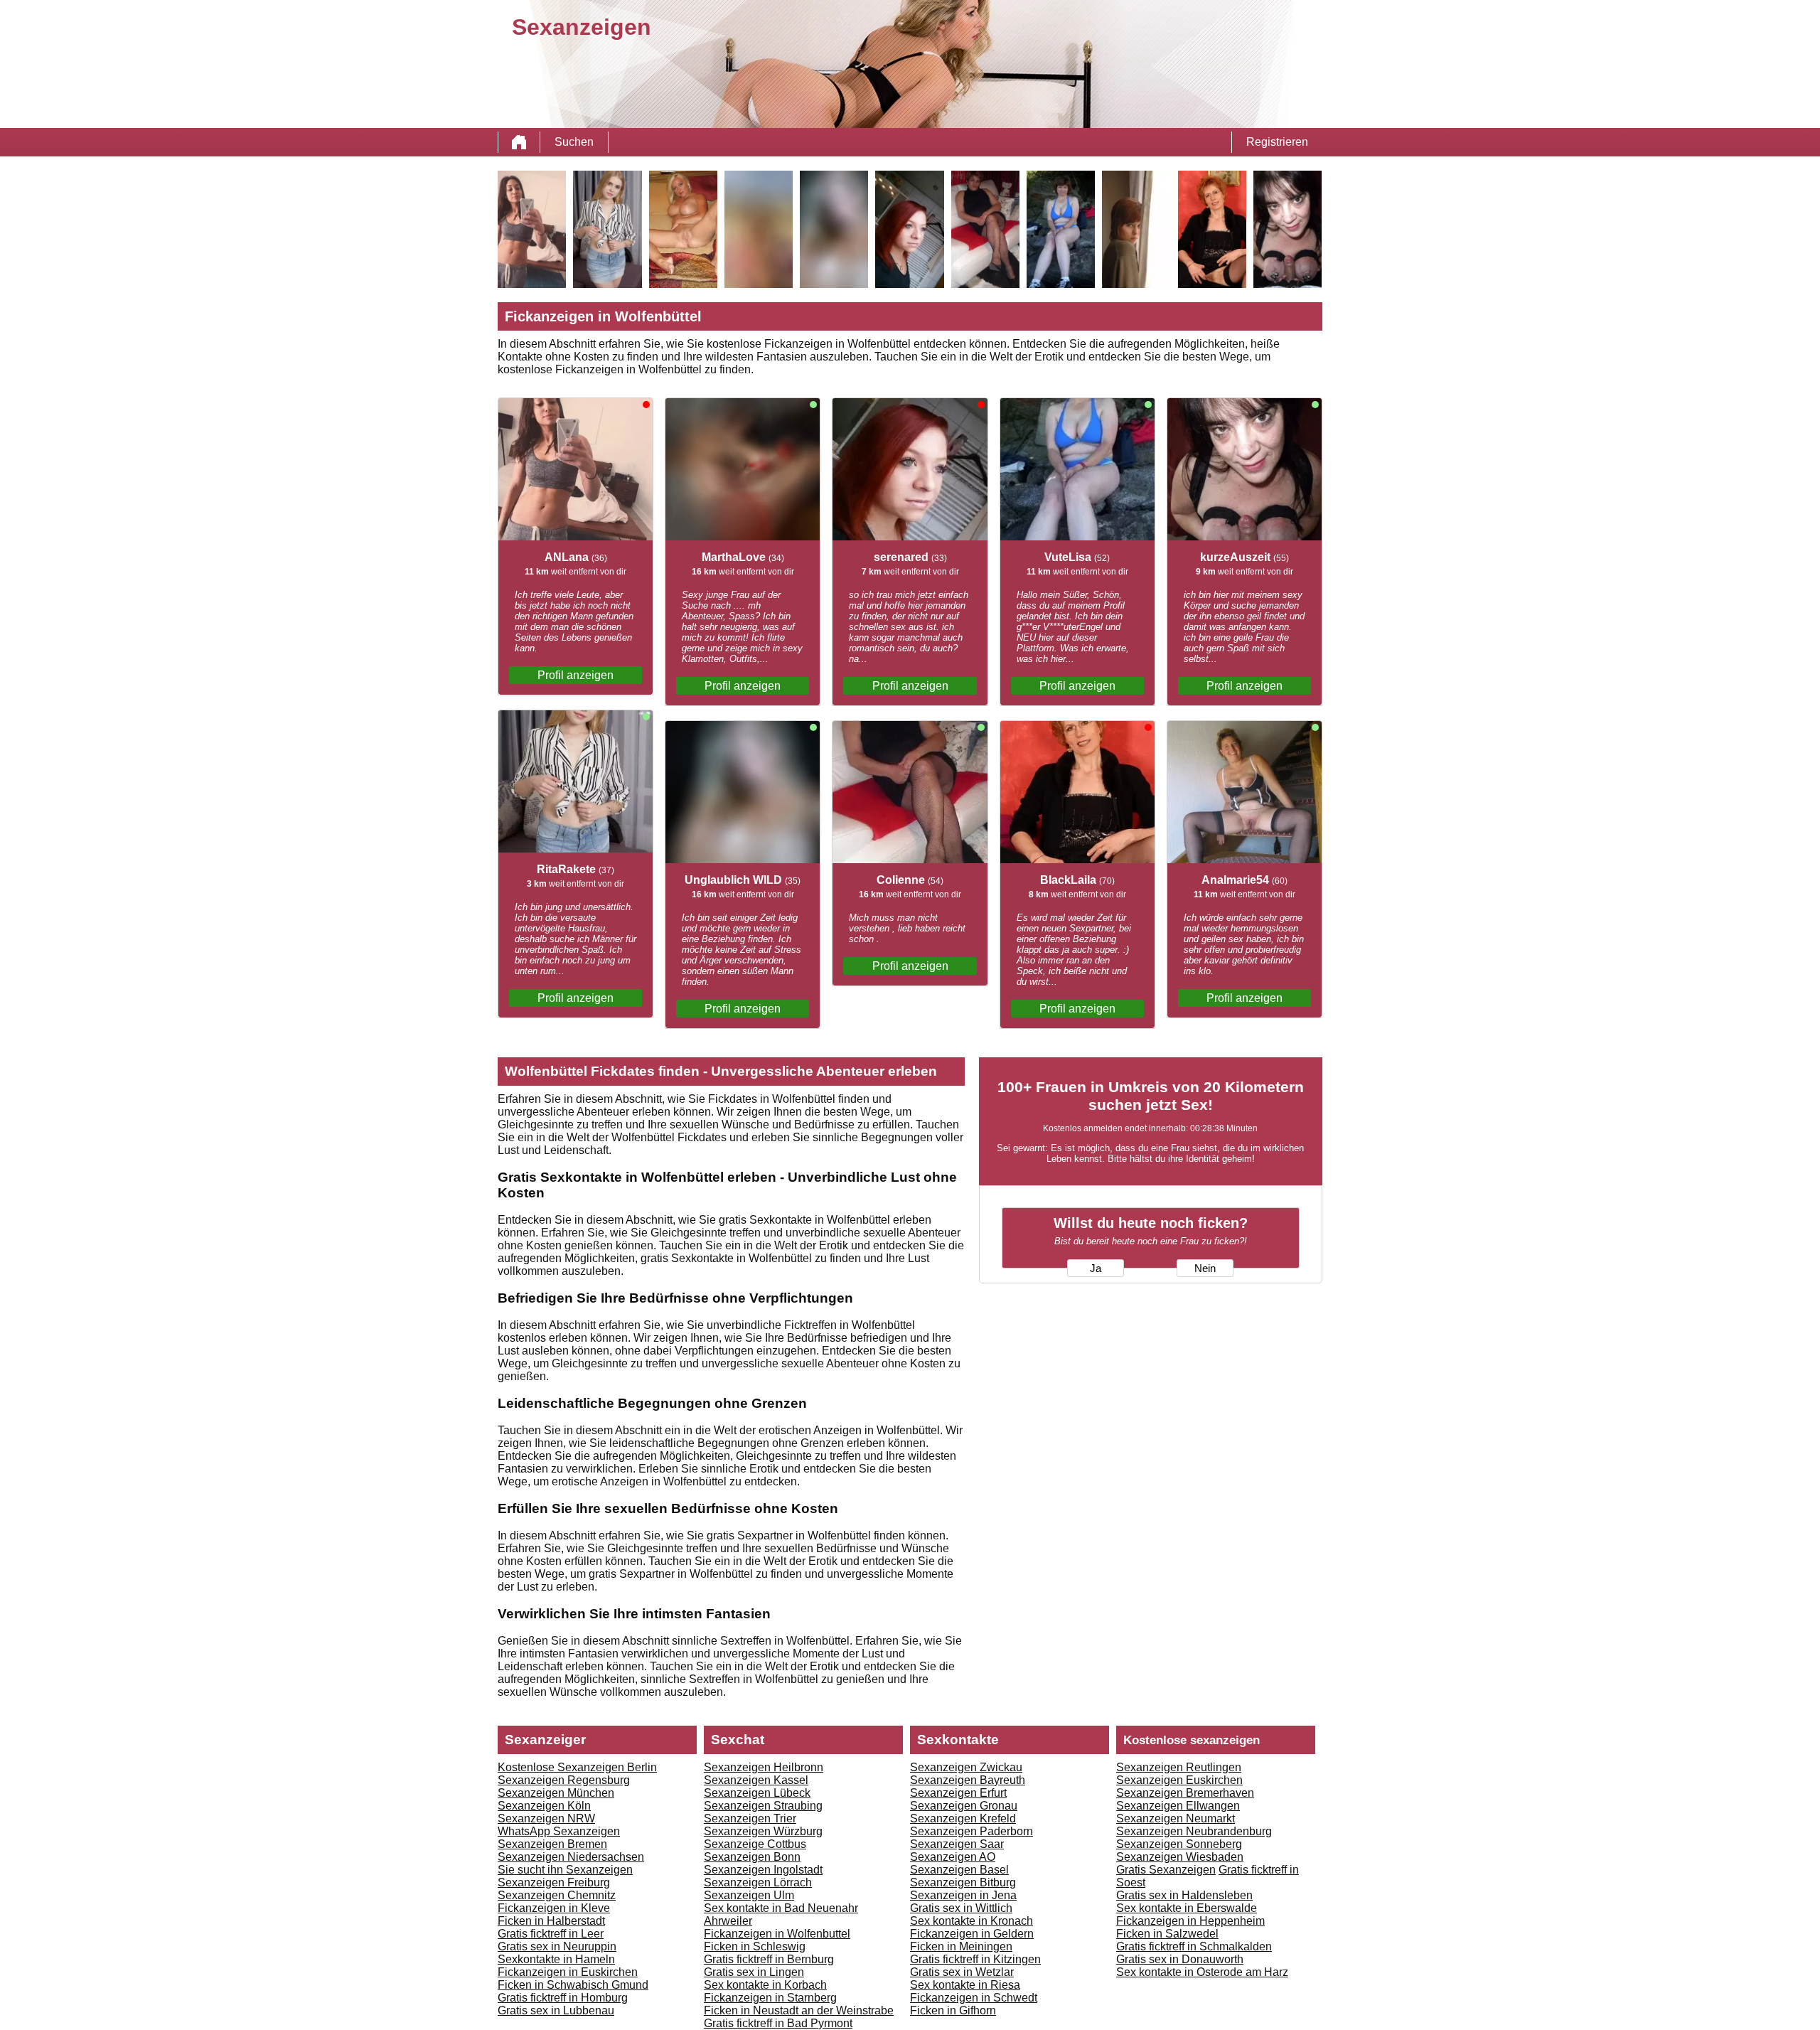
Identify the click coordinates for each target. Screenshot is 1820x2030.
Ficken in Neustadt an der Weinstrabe (799, 2010)
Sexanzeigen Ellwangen (1178, 1806)
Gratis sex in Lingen (754, 1972)
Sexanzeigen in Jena (963, 1895)
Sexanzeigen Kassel (756, 1780)
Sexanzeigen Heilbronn (764, 1767)
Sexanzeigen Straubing (763, 1806)
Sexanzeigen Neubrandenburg (1194, 1831)
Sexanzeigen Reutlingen (1179, 1767)
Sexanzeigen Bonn (752, 1857)
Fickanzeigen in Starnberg (770, 1998)
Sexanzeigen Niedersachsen (571, 1857)
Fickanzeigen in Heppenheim (1190, 1921)
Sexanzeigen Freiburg (554, 1882)
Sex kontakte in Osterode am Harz (1202, 1972)
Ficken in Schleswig (755, 1946)
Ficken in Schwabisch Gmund (573, 1985)
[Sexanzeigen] (519, 142)
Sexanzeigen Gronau (964, 1806)
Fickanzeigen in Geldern (972, 1934)
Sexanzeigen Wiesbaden (1180, 1857)
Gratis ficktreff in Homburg (563, 1998)
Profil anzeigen (576, 675)
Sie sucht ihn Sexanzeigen (565, 1870)
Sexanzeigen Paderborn (971, 1831)
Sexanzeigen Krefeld (963, 1818)
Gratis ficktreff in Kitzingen (975, 1959)
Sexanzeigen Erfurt (958, 1793)
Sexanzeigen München (556, 1793)
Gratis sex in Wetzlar (962, 1972)
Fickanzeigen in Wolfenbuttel (777, 1934)
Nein (1205, 1268)
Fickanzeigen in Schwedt (974, 1998)
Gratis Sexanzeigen (1166, 1870)
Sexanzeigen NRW (546, 1818)
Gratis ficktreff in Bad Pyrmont (778, 2023)
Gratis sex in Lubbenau (556, 2010)
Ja (1096, 1268)
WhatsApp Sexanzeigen (559, 1831)
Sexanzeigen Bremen (552, 1844)
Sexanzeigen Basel (959, 1870)
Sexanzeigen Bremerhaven (1185, 1793)
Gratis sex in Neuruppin (557, 1946)
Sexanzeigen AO (953, 1857)
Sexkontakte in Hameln (556, 1959)
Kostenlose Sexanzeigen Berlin (577, 1767)
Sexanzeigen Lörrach (758, 1882)
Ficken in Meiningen (961, 1946)
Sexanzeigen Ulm (749, 1895)
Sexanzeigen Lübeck (757, 1793)
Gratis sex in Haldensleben (1184, 1895)
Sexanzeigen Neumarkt (1176, 1818)
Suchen (574, 142)
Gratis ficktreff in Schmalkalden (1194, 1946)
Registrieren (1277, 142)
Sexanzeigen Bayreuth (968, 1780)
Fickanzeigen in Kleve (554, 1908)
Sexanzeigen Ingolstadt (763, 1870)
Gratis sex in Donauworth (1180, 1959)
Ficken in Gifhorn (953, 2010)
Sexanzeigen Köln (544, 1806)
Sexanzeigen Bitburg (963, 1882)
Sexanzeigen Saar (957, 1844)
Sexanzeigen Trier (750, 1818)
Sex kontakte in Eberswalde (1187, 1908)
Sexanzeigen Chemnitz (557, 1895)
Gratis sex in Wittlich (961, 1908)
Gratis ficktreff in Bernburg (769, 1959)
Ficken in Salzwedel (1167, 1934)
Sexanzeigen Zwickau (966, 1767)
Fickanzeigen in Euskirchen (568, 1972)
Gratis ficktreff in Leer (551, 1934)
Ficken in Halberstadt (551, 1921)
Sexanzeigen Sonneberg (1179, 1844)
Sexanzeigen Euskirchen (1179, 1780)
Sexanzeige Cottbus (755, 1844)
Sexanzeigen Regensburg (564, 1780)
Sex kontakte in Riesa (965, 1985)
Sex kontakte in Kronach (971, 1921)
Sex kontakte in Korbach (765, 1985)
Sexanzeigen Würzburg (763, 1831)
